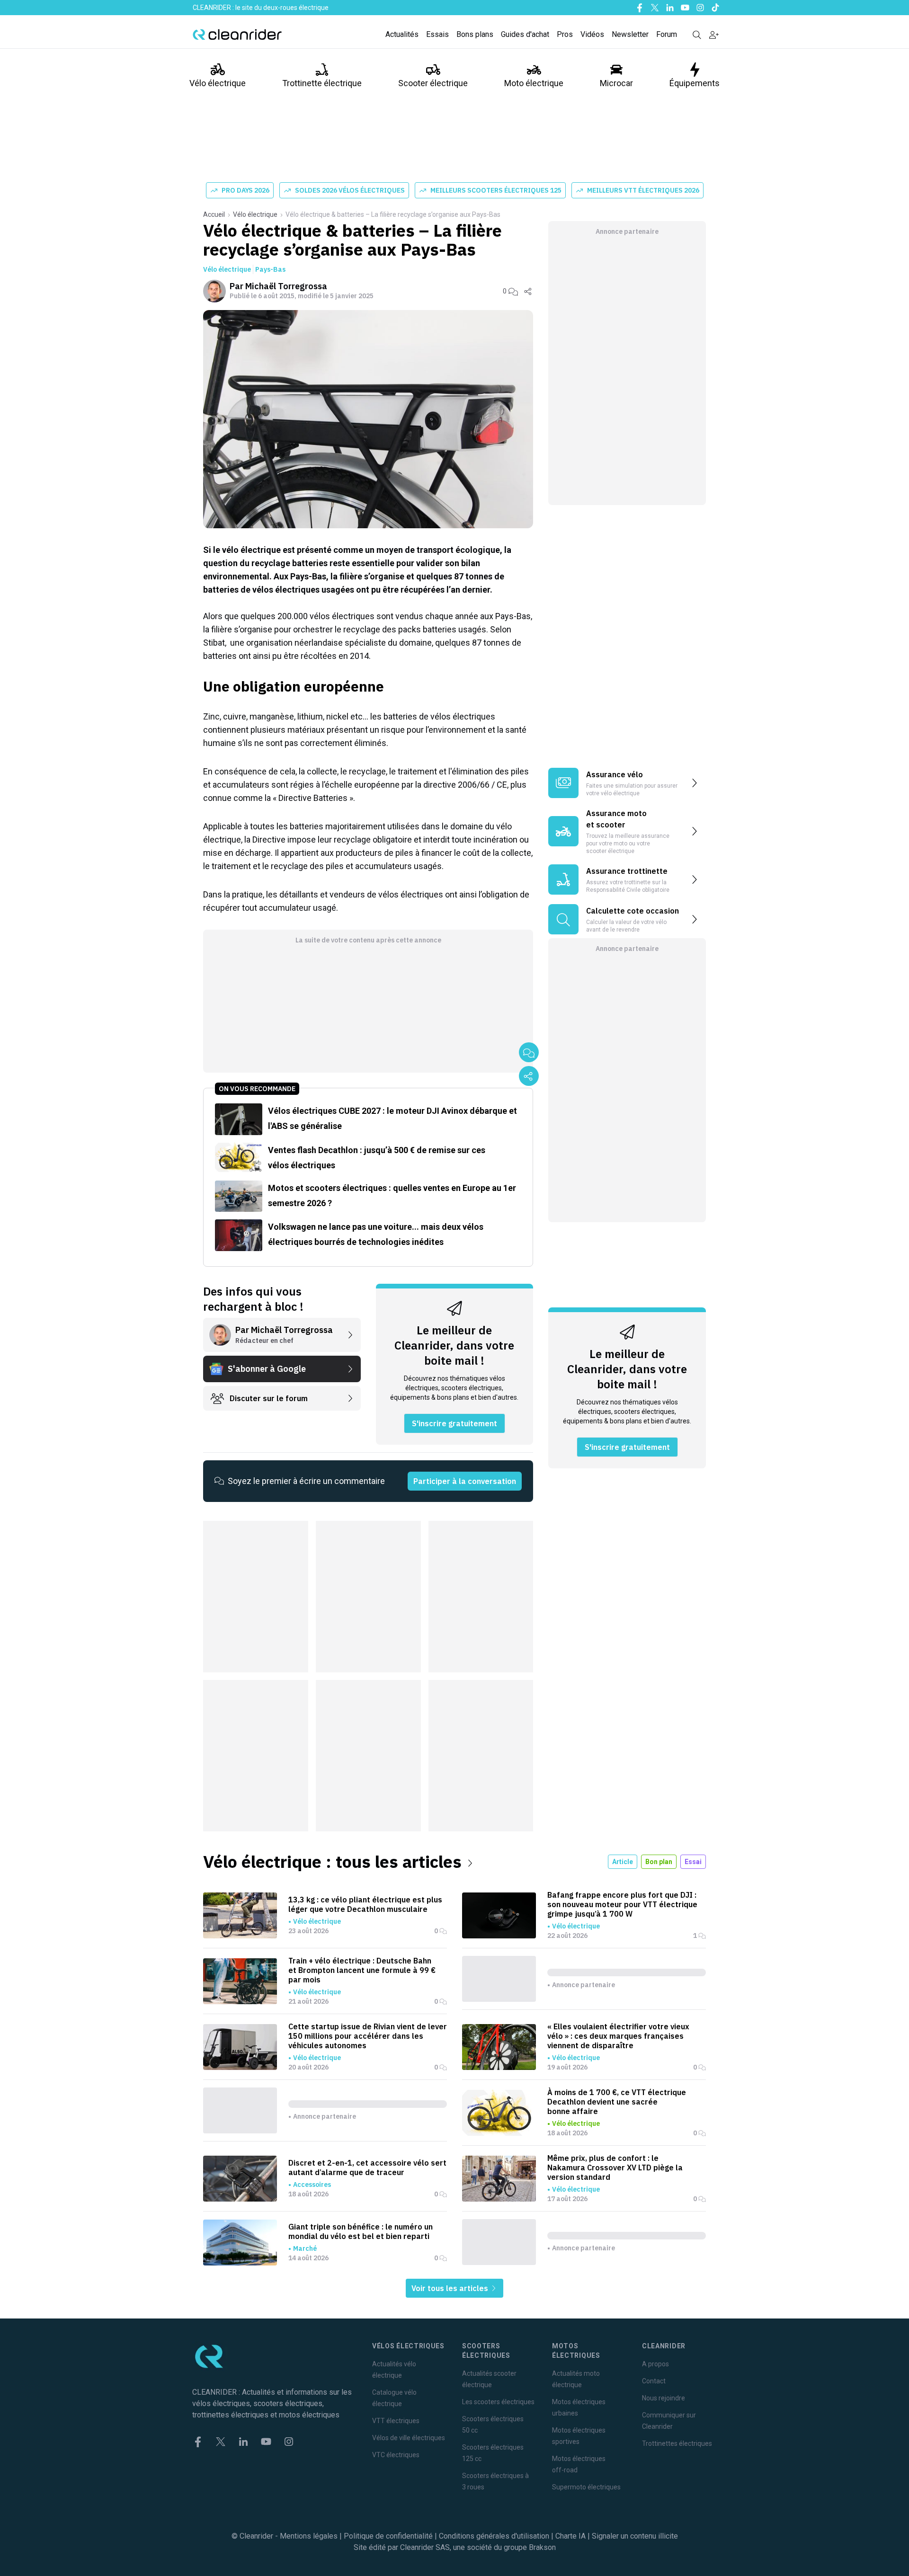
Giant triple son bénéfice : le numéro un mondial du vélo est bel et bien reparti (361, 2231)
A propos (655, 2364)
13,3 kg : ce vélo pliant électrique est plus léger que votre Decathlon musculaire (365, 1904)
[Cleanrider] (237, 35)
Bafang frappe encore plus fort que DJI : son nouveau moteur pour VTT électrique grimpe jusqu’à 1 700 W (622, 1904)
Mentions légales (309, 2536)
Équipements (695, 83)
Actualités (402, 34)
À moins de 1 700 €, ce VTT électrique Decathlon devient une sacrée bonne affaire (617, 2102)
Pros (565, 34)
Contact (654, 2381)
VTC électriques (396, 2455)
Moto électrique (534, 83)
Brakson (542, 2547)
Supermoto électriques (586, 2487)
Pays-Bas (270, 269)
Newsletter (630, 34)
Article (623, 1862)
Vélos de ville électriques (409, 2438)
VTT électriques (396, 2421)
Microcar (616, 83)
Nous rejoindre (664, 2398)
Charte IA (570, 2536)
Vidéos (592, 34)
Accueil (214, 214)
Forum (667, 34)
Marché (305, 2248)
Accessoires (312, 2185)
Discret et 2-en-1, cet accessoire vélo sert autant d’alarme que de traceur (367, 2167)
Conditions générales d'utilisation (494, 2536)
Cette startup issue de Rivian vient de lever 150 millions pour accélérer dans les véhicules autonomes (368, 2036)
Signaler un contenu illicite (635, 2536)
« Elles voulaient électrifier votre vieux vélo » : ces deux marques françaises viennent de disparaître (618, 2036)
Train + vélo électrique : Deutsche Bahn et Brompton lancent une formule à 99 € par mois (362, 1970)
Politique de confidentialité (388, 2536)
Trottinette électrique (322, 83)
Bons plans (475, 34)
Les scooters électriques (498, 2402)
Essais (437, 34)
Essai (693, 1862)
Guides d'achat (525, 34)
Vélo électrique (218, 83)
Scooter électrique (433, 83)
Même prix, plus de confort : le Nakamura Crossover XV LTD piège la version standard (615, 2167)
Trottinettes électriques (677, 2443)
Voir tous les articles (451, 2288)
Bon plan (659, 1862)
